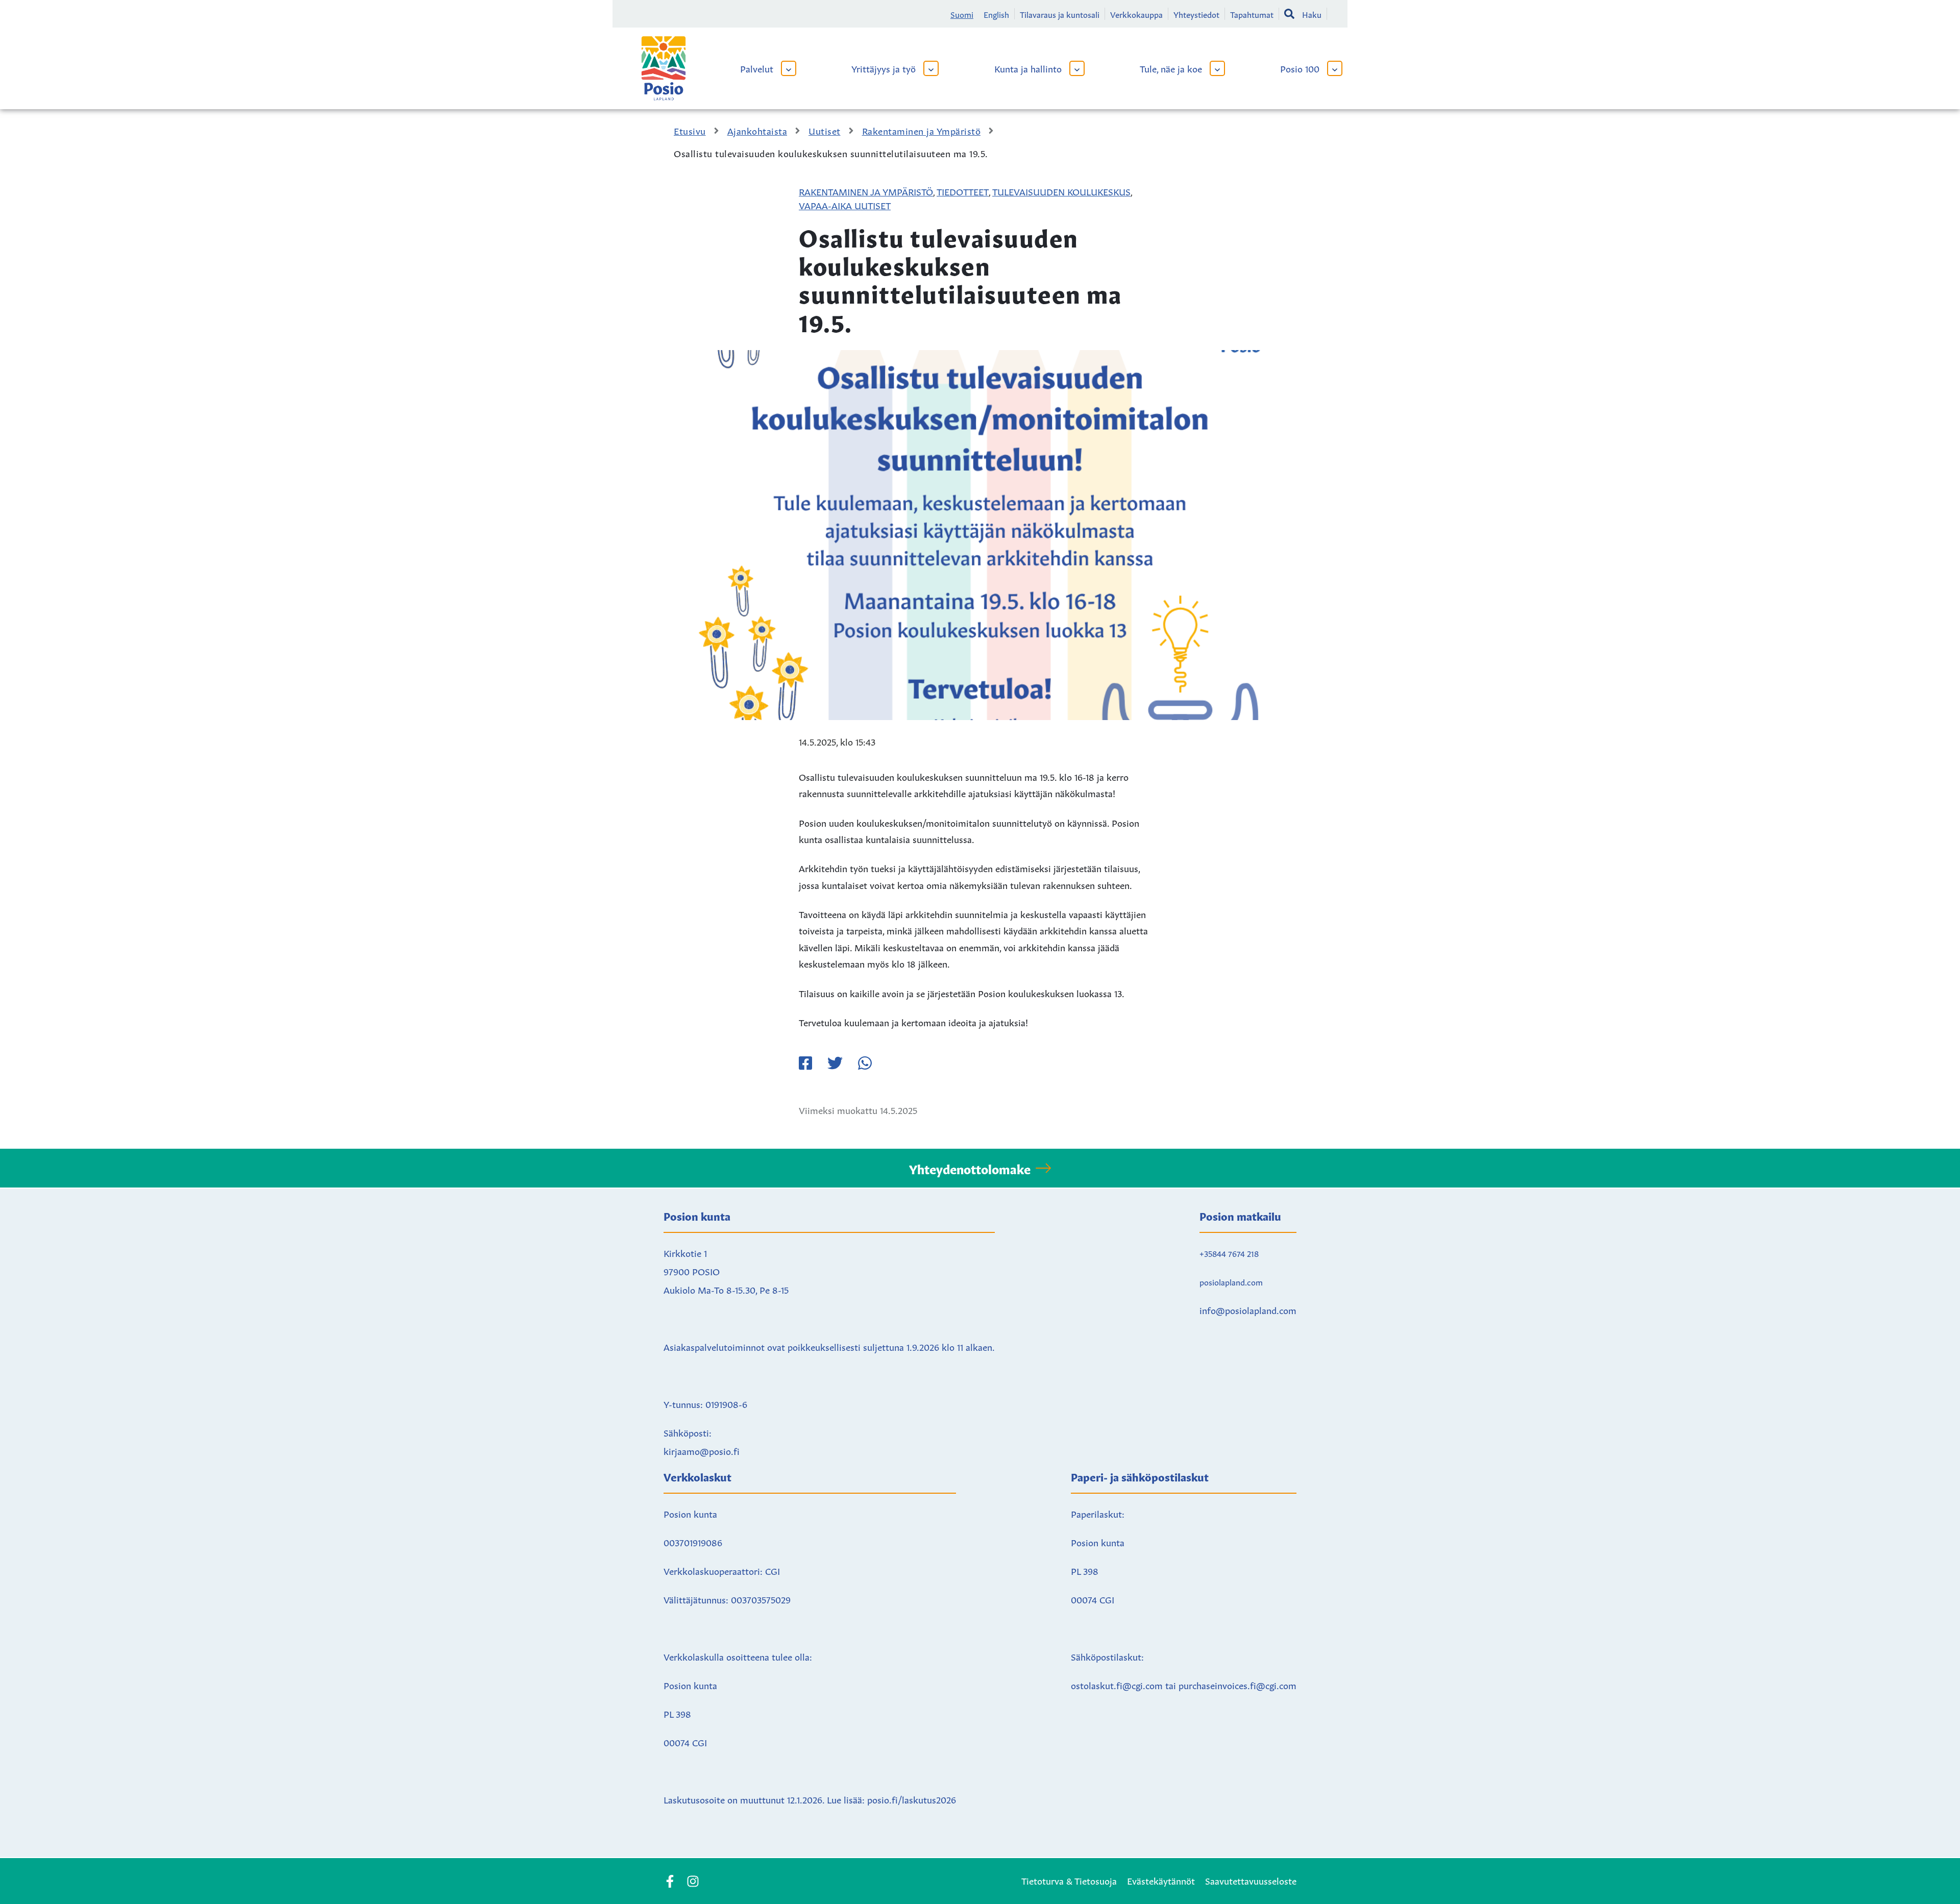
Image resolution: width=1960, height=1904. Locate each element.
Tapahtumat (1252, 14)
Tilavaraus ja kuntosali (1060, 14)
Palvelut (757, 68)
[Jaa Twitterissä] (835, 1063)
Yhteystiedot (1196, 14)
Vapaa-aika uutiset (845, 205)
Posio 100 (1300, 68)
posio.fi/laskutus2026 (912, 1799)
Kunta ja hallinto (1028, 68)
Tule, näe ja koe (1171, 68)
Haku (1312, 14)
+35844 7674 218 (1229, 1253)
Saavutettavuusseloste (1251, 1880)
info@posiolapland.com (1248, 1309)
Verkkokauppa (1136, 14)
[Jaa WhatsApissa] (865, 1063)
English (996, 14)
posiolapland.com (1231, 1281)
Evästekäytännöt (1161, 1880)
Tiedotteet (963, 191)
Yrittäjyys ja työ (884, 68)
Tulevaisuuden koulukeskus (1061, 191)
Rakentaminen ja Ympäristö (866, 191)
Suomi (962, 14)
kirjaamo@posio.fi (702, 1450)
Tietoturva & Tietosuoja (1069, 1880)
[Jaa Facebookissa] (805, 1063)
